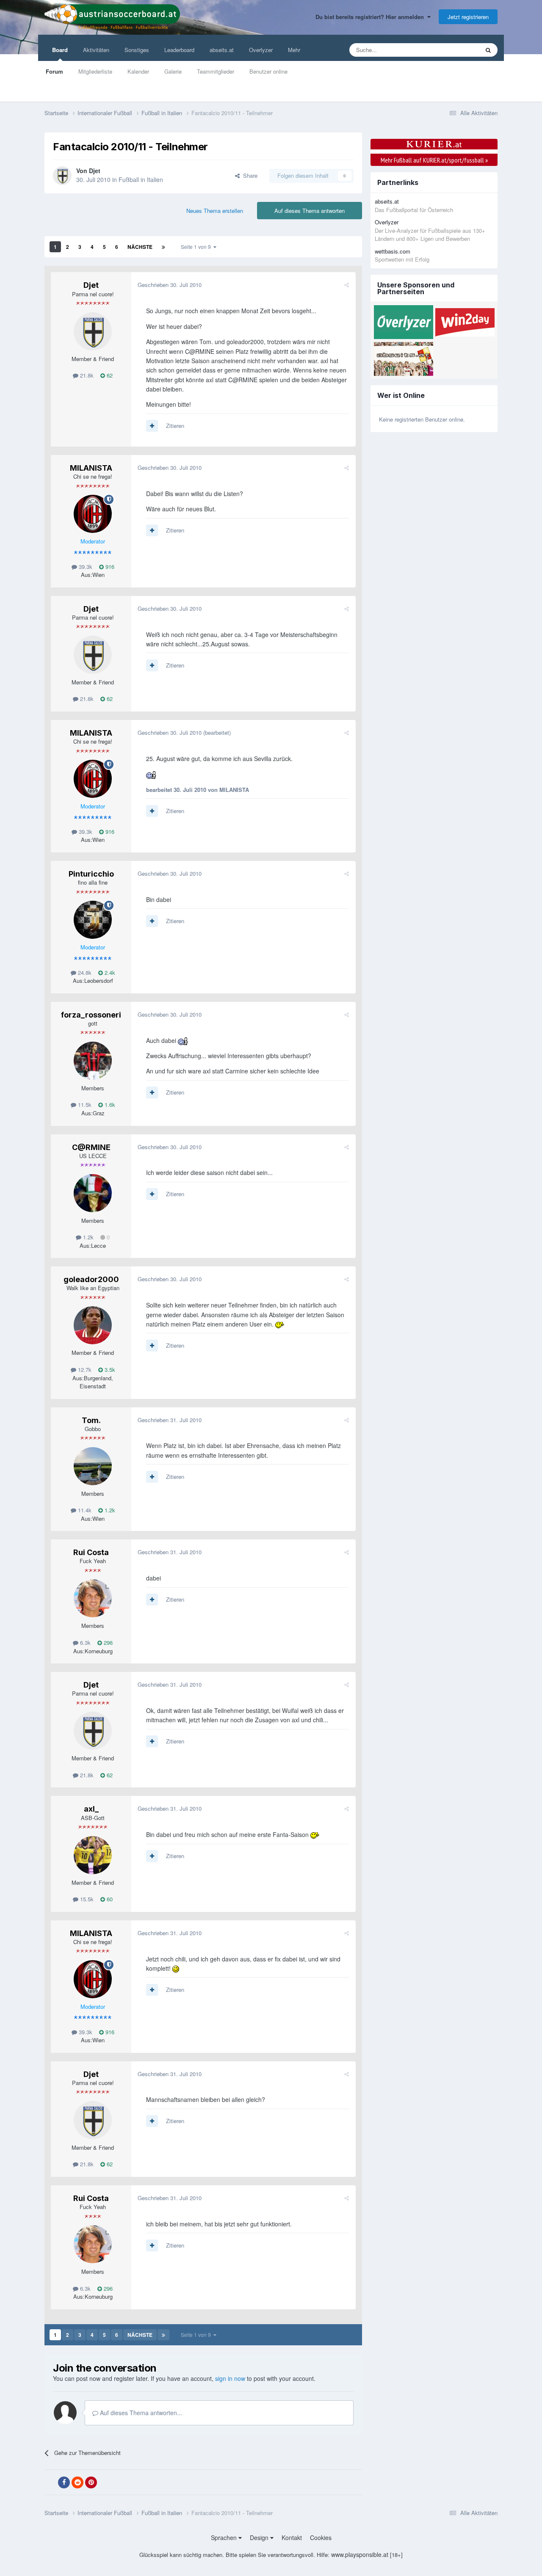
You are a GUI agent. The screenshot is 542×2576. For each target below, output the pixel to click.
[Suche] (488, 50)
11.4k (84, 1510)
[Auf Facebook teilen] (64, 2482)
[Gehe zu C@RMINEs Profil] (93, 1193)
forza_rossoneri (91, 1015)
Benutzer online (268, 71)
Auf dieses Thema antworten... (140, 2413)
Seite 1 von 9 (197, 247)
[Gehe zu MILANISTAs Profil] (93, 514)
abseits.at (222, 50)
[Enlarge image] (151, 774)
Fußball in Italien (141, 179)
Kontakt (292, 2537)
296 (107, 1642)
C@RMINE (91, 1147)
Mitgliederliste (95, 71)
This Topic (456, 50)
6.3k (84, 1642)
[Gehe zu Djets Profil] (62, 176)
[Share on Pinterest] (91, 2482)
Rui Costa (91, 1552)
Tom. (91, 1420)
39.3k (85, 567)
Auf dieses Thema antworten (310, 211)
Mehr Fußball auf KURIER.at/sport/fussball (434, 160)
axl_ (91, 1809)
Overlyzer (261, 50)
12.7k (84, 1369)
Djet (95, 171)
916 (109, 567)
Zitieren (175, 426)
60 (109, 1899)
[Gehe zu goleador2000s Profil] (93, 1325)
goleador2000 (91, 1279)
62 (109, 375)
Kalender (138, 71)
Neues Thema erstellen (215, 211)
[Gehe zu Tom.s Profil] (93, 1466)
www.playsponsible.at (360, 2554)
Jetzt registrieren (468, 17)
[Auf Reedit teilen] (77, 2482)
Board (60, 50)
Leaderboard (179, 50)
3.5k (109, 1369)
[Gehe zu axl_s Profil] (93, 1855)
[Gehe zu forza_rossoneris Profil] (93, 1061)
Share (249, 175)
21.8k (86, 375)
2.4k (109, 972)
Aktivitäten (96, 50)
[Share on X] (50, 2482)
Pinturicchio (91, 874)
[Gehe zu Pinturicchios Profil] (93, 920)
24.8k (84, 972)
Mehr (294, 50)
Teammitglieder (216, 71)
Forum (54, 71)
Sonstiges (137, 50)
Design (260, 2537)
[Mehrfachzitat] (152, 426)
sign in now (230, 2378)
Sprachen (225, 2537)
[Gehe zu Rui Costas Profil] (93, 1598)
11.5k (84, 1105)
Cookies (321, 2537)
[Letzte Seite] (163, 247)
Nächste (140, 247)
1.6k (109, 1105)
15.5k (86, 1899)
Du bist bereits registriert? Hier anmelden (371, 17)
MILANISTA (91, 468)
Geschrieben (170, 285)
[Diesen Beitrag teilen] (347, 285)
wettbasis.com (393, 251)
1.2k (87, 1237)
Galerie (173, 71)
